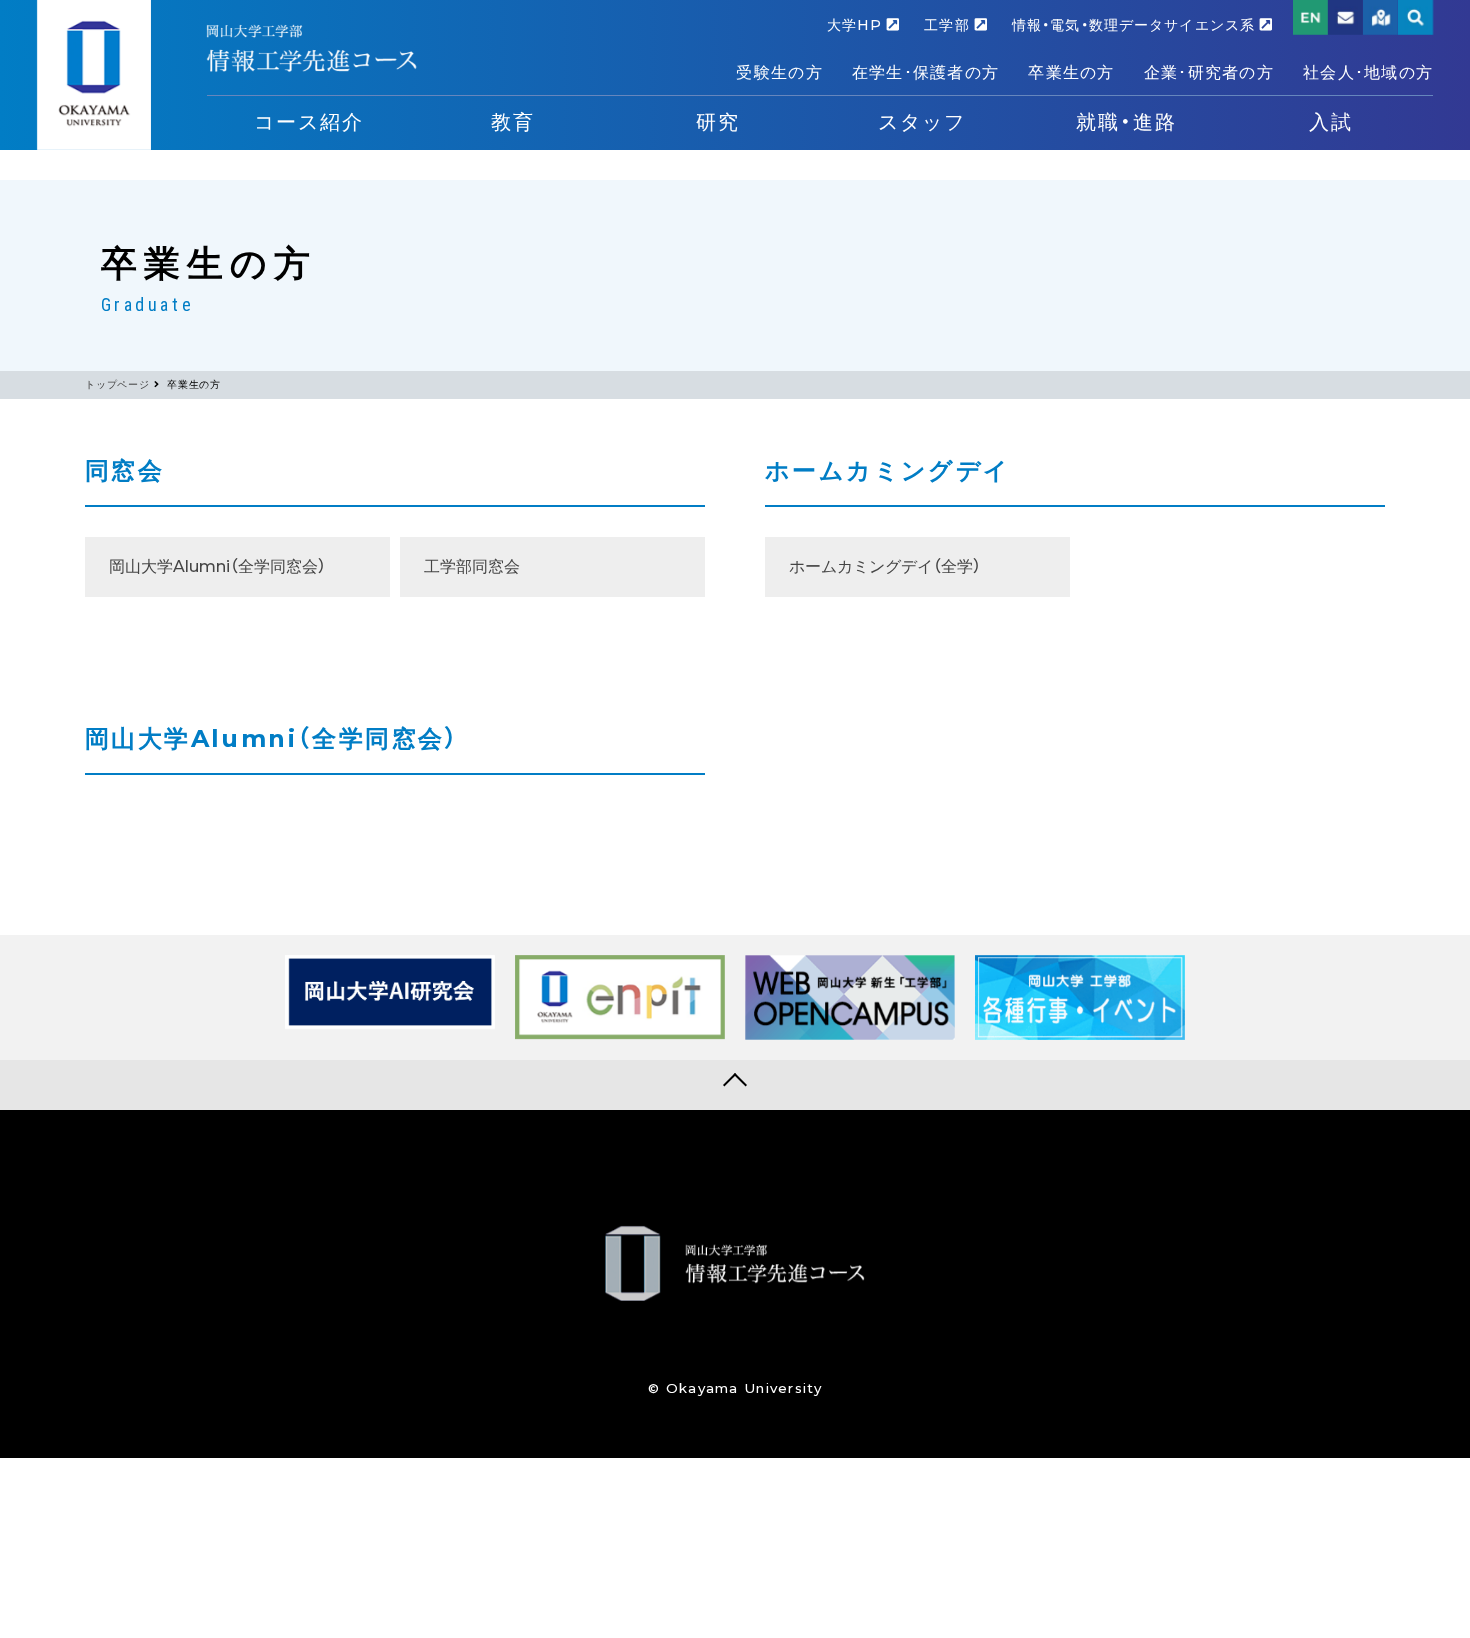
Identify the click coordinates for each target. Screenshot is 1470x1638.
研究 (718, 122)
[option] (390, 992)
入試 (1331, 122)
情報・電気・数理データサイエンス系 (1136, 25)
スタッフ (922, 122)
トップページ (117, 384)
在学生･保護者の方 (926, 72)
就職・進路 (1126, 122)
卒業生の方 (1071, 72)
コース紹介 (309, 122)
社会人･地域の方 (1368, 72)
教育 (513, 122)
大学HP (857, 25)
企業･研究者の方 (1209, 72)
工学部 (949, 25)
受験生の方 (779, 72)
